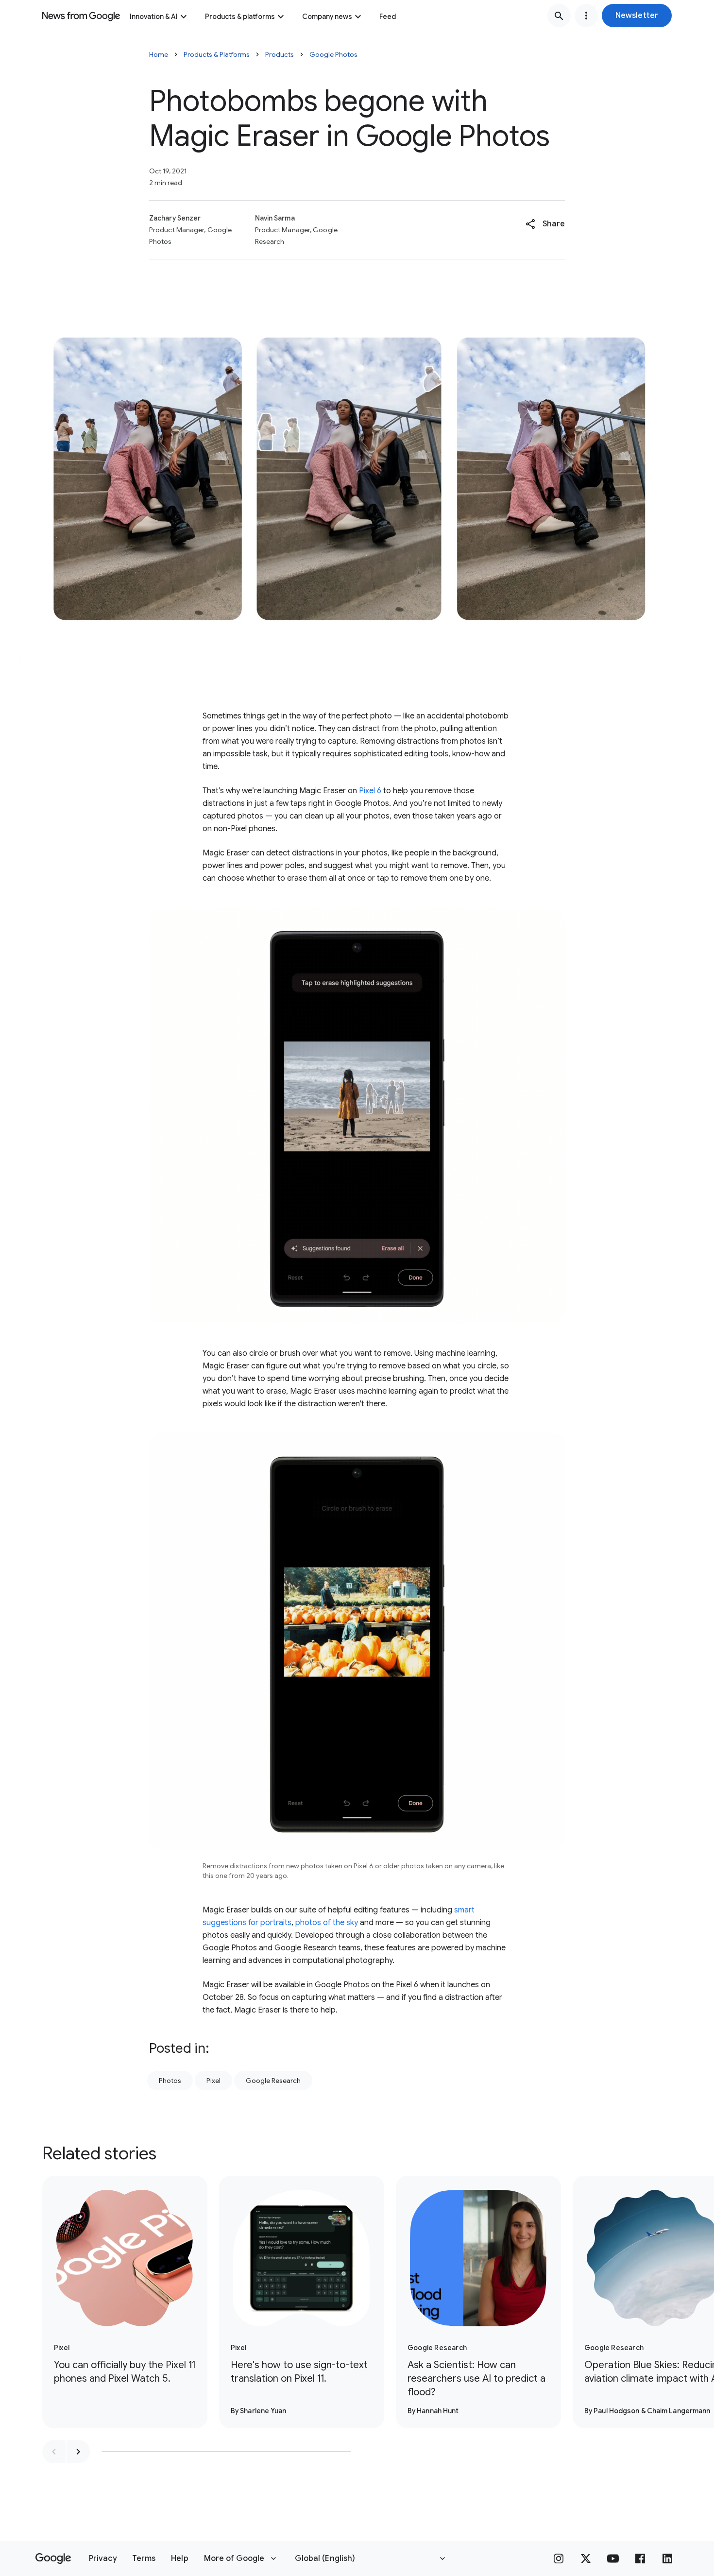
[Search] (559, 16)
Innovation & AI (154, 17)
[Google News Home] (81, 16)
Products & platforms (240, 17)
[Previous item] (54, 2452)
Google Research (273, 2081)
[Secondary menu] (586, 16)
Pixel (213, 2081)
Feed (388, 17)
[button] (637, 16)
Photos (170, 2081)
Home (159, 54)
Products (280, 54)
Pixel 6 (370, 791)
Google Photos (333, 54)
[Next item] (78, 2452)
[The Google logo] (53, 2559)
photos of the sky (327, 1923)
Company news (327, 17)
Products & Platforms (217, 54)
